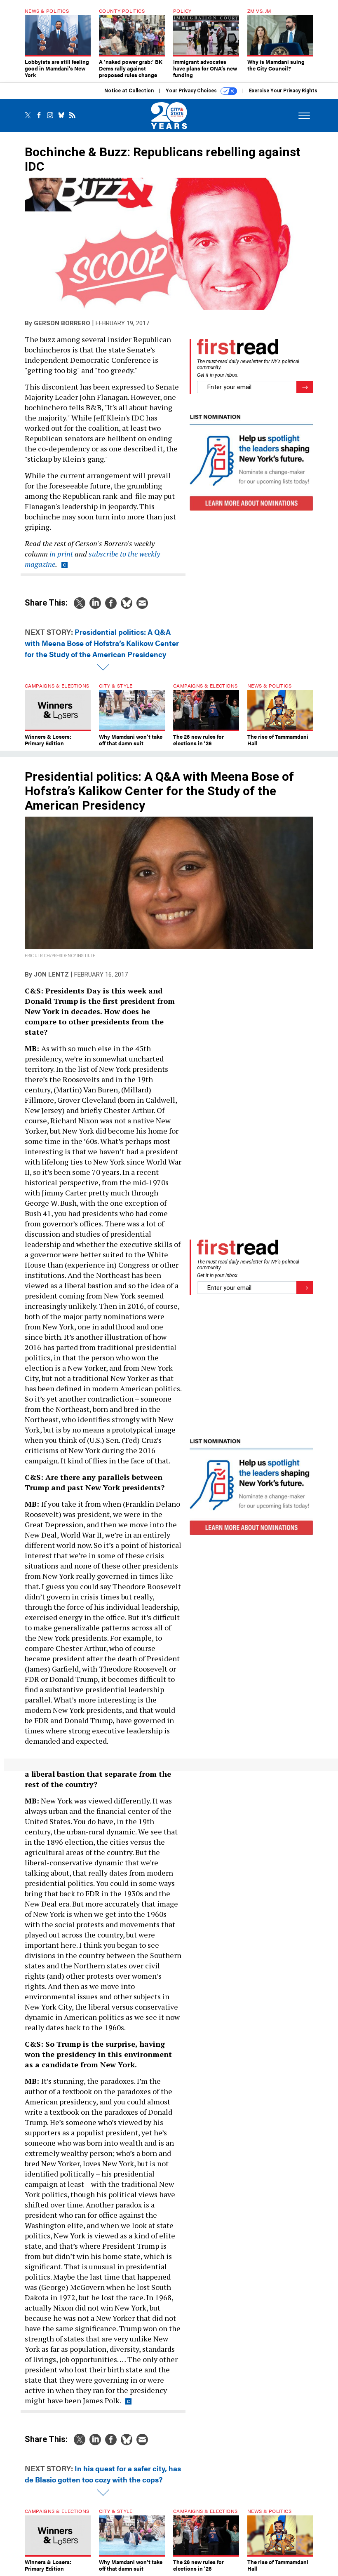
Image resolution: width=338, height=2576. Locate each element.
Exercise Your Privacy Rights (283, 91)
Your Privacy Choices (192, 91)
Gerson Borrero (62, 323)
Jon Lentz (51, 975)
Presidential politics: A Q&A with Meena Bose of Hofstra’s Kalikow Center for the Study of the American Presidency (102, 643)
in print (61, 554)
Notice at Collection (129, 91)
